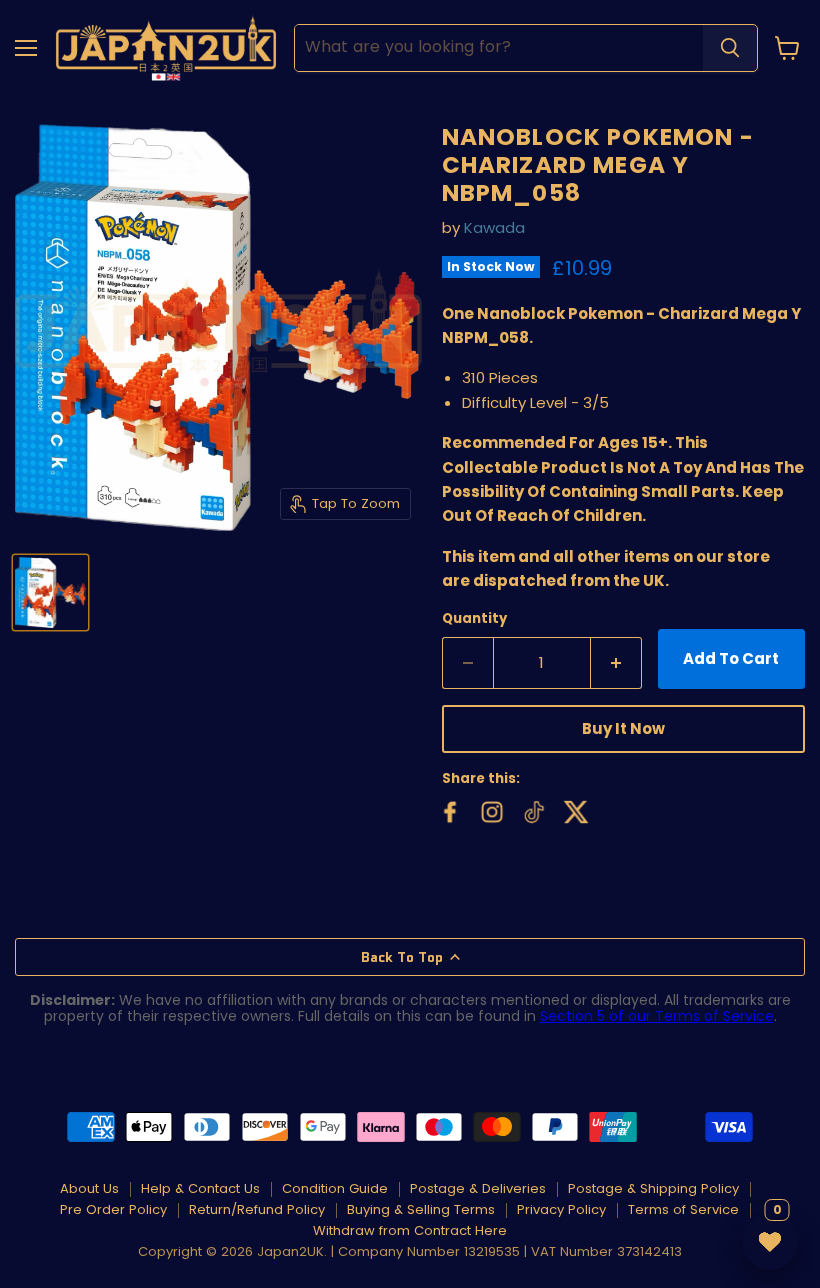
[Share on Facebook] (448, 810)
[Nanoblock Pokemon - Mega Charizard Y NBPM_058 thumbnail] (50, 592)
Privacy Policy (561, 1209)
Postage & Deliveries (478, 1188)
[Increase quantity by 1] (616, 663)
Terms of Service (683, 1209)
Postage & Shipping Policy (653, 1188)
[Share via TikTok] (532, 810)
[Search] (730, 48)
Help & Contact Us (200, 1188)
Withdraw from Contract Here (410, 1230)
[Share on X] (574, 810)
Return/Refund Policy (257, 1209)
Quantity (474, 618)
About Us (89, 1188)
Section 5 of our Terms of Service (657, 1016)
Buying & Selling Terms (421, 1209)
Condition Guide (335, 1188)
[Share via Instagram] (490, 810)
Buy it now (623, 728)
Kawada (494, 227)
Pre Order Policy (113, 1209)
